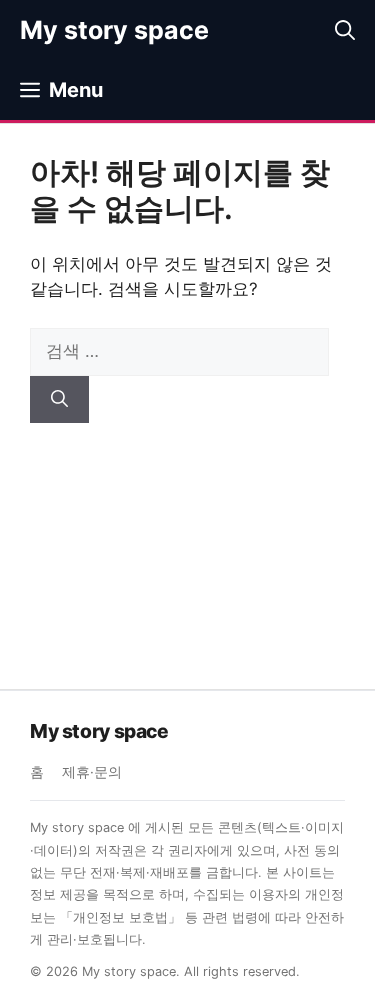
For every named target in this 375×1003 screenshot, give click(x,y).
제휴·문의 (92, 772)
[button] (345, 30)
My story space (114, 30)
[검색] (59, 400)
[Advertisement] (187, 541)
